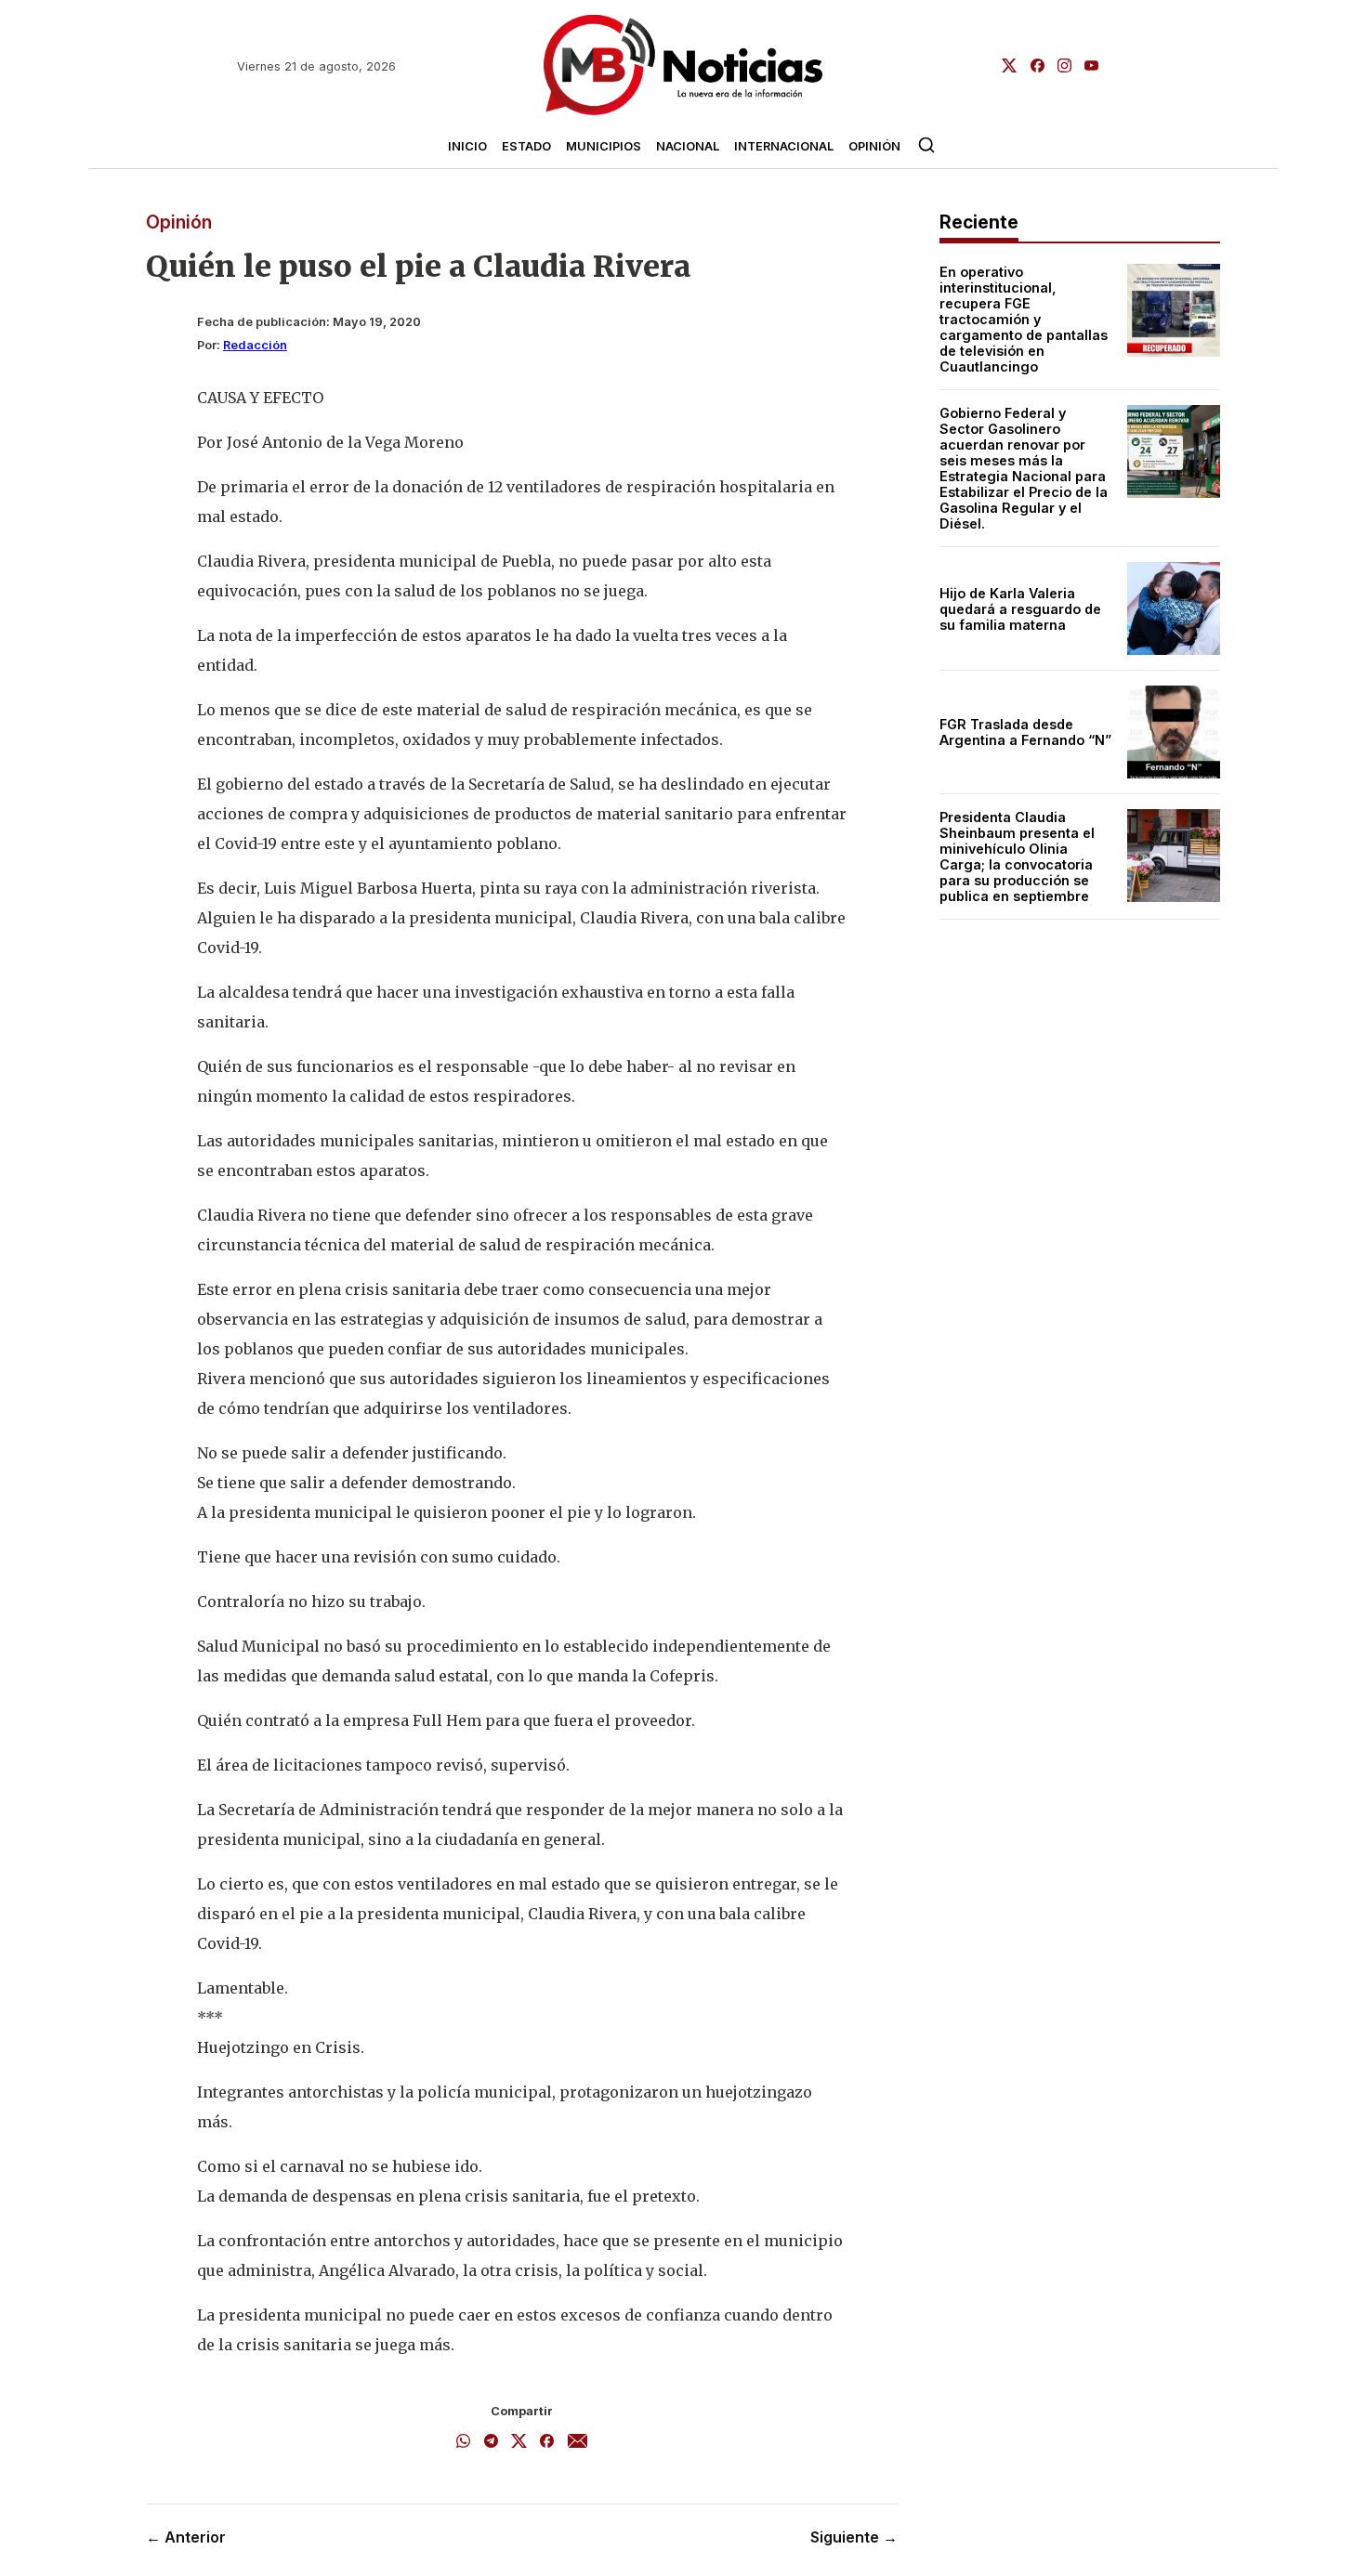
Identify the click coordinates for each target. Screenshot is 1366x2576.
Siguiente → (854, 2537)
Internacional (784, 146)
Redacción (255, 345)
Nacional (688, 146)
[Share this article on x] (519, 2442)
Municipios (604, 146)
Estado (526, 146)
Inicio (467, 146)
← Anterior (186, 2537)
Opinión (874, 146)
